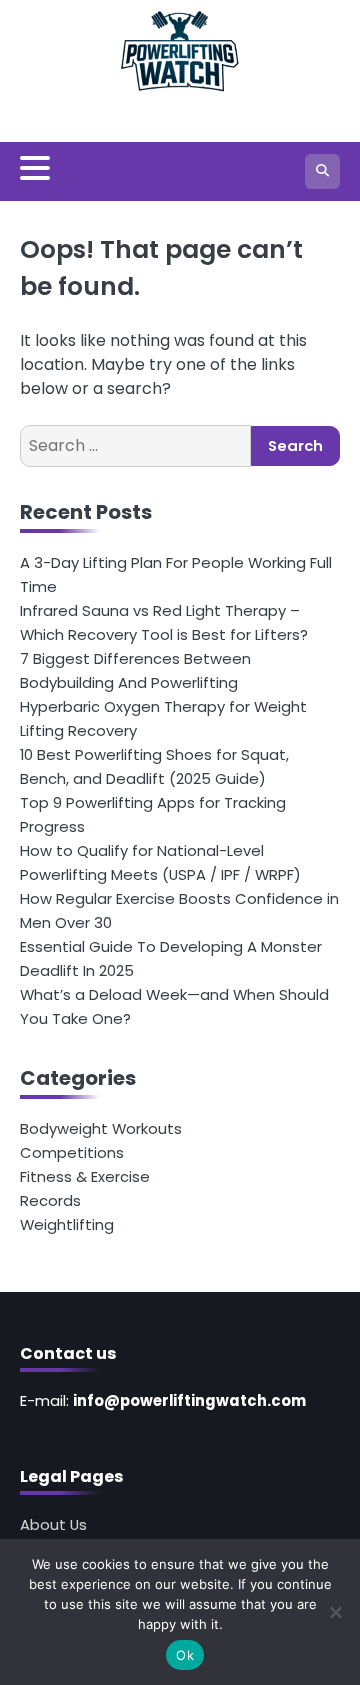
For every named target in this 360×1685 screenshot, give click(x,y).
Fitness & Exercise (85, 1176)
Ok (185, 1655)
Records (50, 1200)
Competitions (72, 1152)
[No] (335, 1612)
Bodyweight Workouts (101, 1128)
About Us (53, 1524)
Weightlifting (67, 1224)
